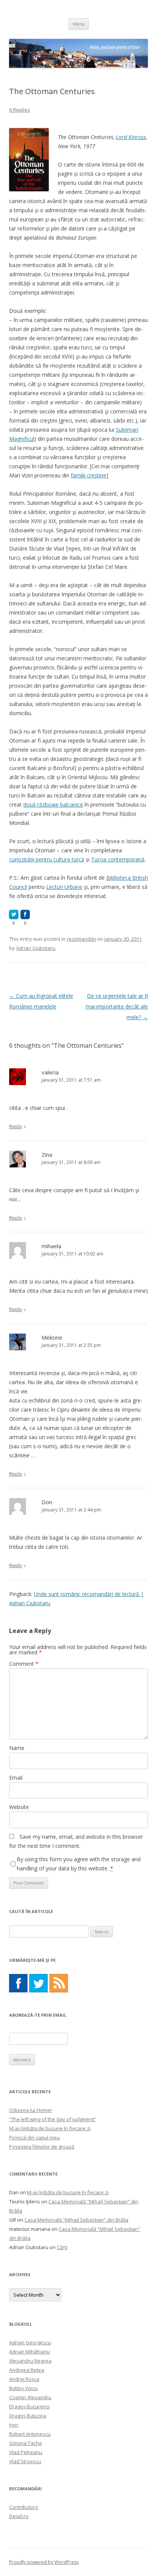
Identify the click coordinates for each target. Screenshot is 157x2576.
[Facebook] (18, 1983)
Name (17, 1748)
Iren (14, 2425)
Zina (47, 1154)
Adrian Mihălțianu (30, 2352)
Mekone (52, 1337)
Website (19, 1807)
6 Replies (20, 110)
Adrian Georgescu (30, 2342)
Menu (79, 24)
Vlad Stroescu (25, 2461)
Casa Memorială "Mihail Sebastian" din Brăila (76, 2220)
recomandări (81, 939)
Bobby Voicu (23, 2388)
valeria (50, 1072)
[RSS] (59, 1983)
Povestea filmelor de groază (42, 2147)
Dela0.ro (19, 2516)
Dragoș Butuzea (28, 2416)
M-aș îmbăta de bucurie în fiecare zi (50, 2128)
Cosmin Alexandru (30, 2397)
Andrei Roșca (24, 2379)
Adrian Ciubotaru (36, 948)
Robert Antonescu (30, 2434)
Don (47, 1502)
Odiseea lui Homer (31, 2110)
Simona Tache (26, 2443)
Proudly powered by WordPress (44, 2562)
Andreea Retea (27, 2370)
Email (16, 1778)
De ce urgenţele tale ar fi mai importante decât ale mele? (117, 1006)
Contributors (24, 2507)
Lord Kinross (131, 137)
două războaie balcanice (53, 804)
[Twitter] (38, 1983)
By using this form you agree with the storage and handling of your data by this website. (79, 1864)
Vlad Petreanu (26, 2452)
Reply (16, 1126)
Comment (24, 1664)
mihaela (51, 1246)
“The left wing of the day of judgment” (53, 2119)
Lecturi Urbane (64, 887)
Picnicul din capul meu (34, 2137)
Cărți (62, 2247)
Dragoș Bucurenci (29, 2406)
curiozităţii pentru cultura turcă (47, 859)
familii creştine (89, 475)
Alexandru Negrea (30, 2361)
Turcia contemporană (118, 859)
